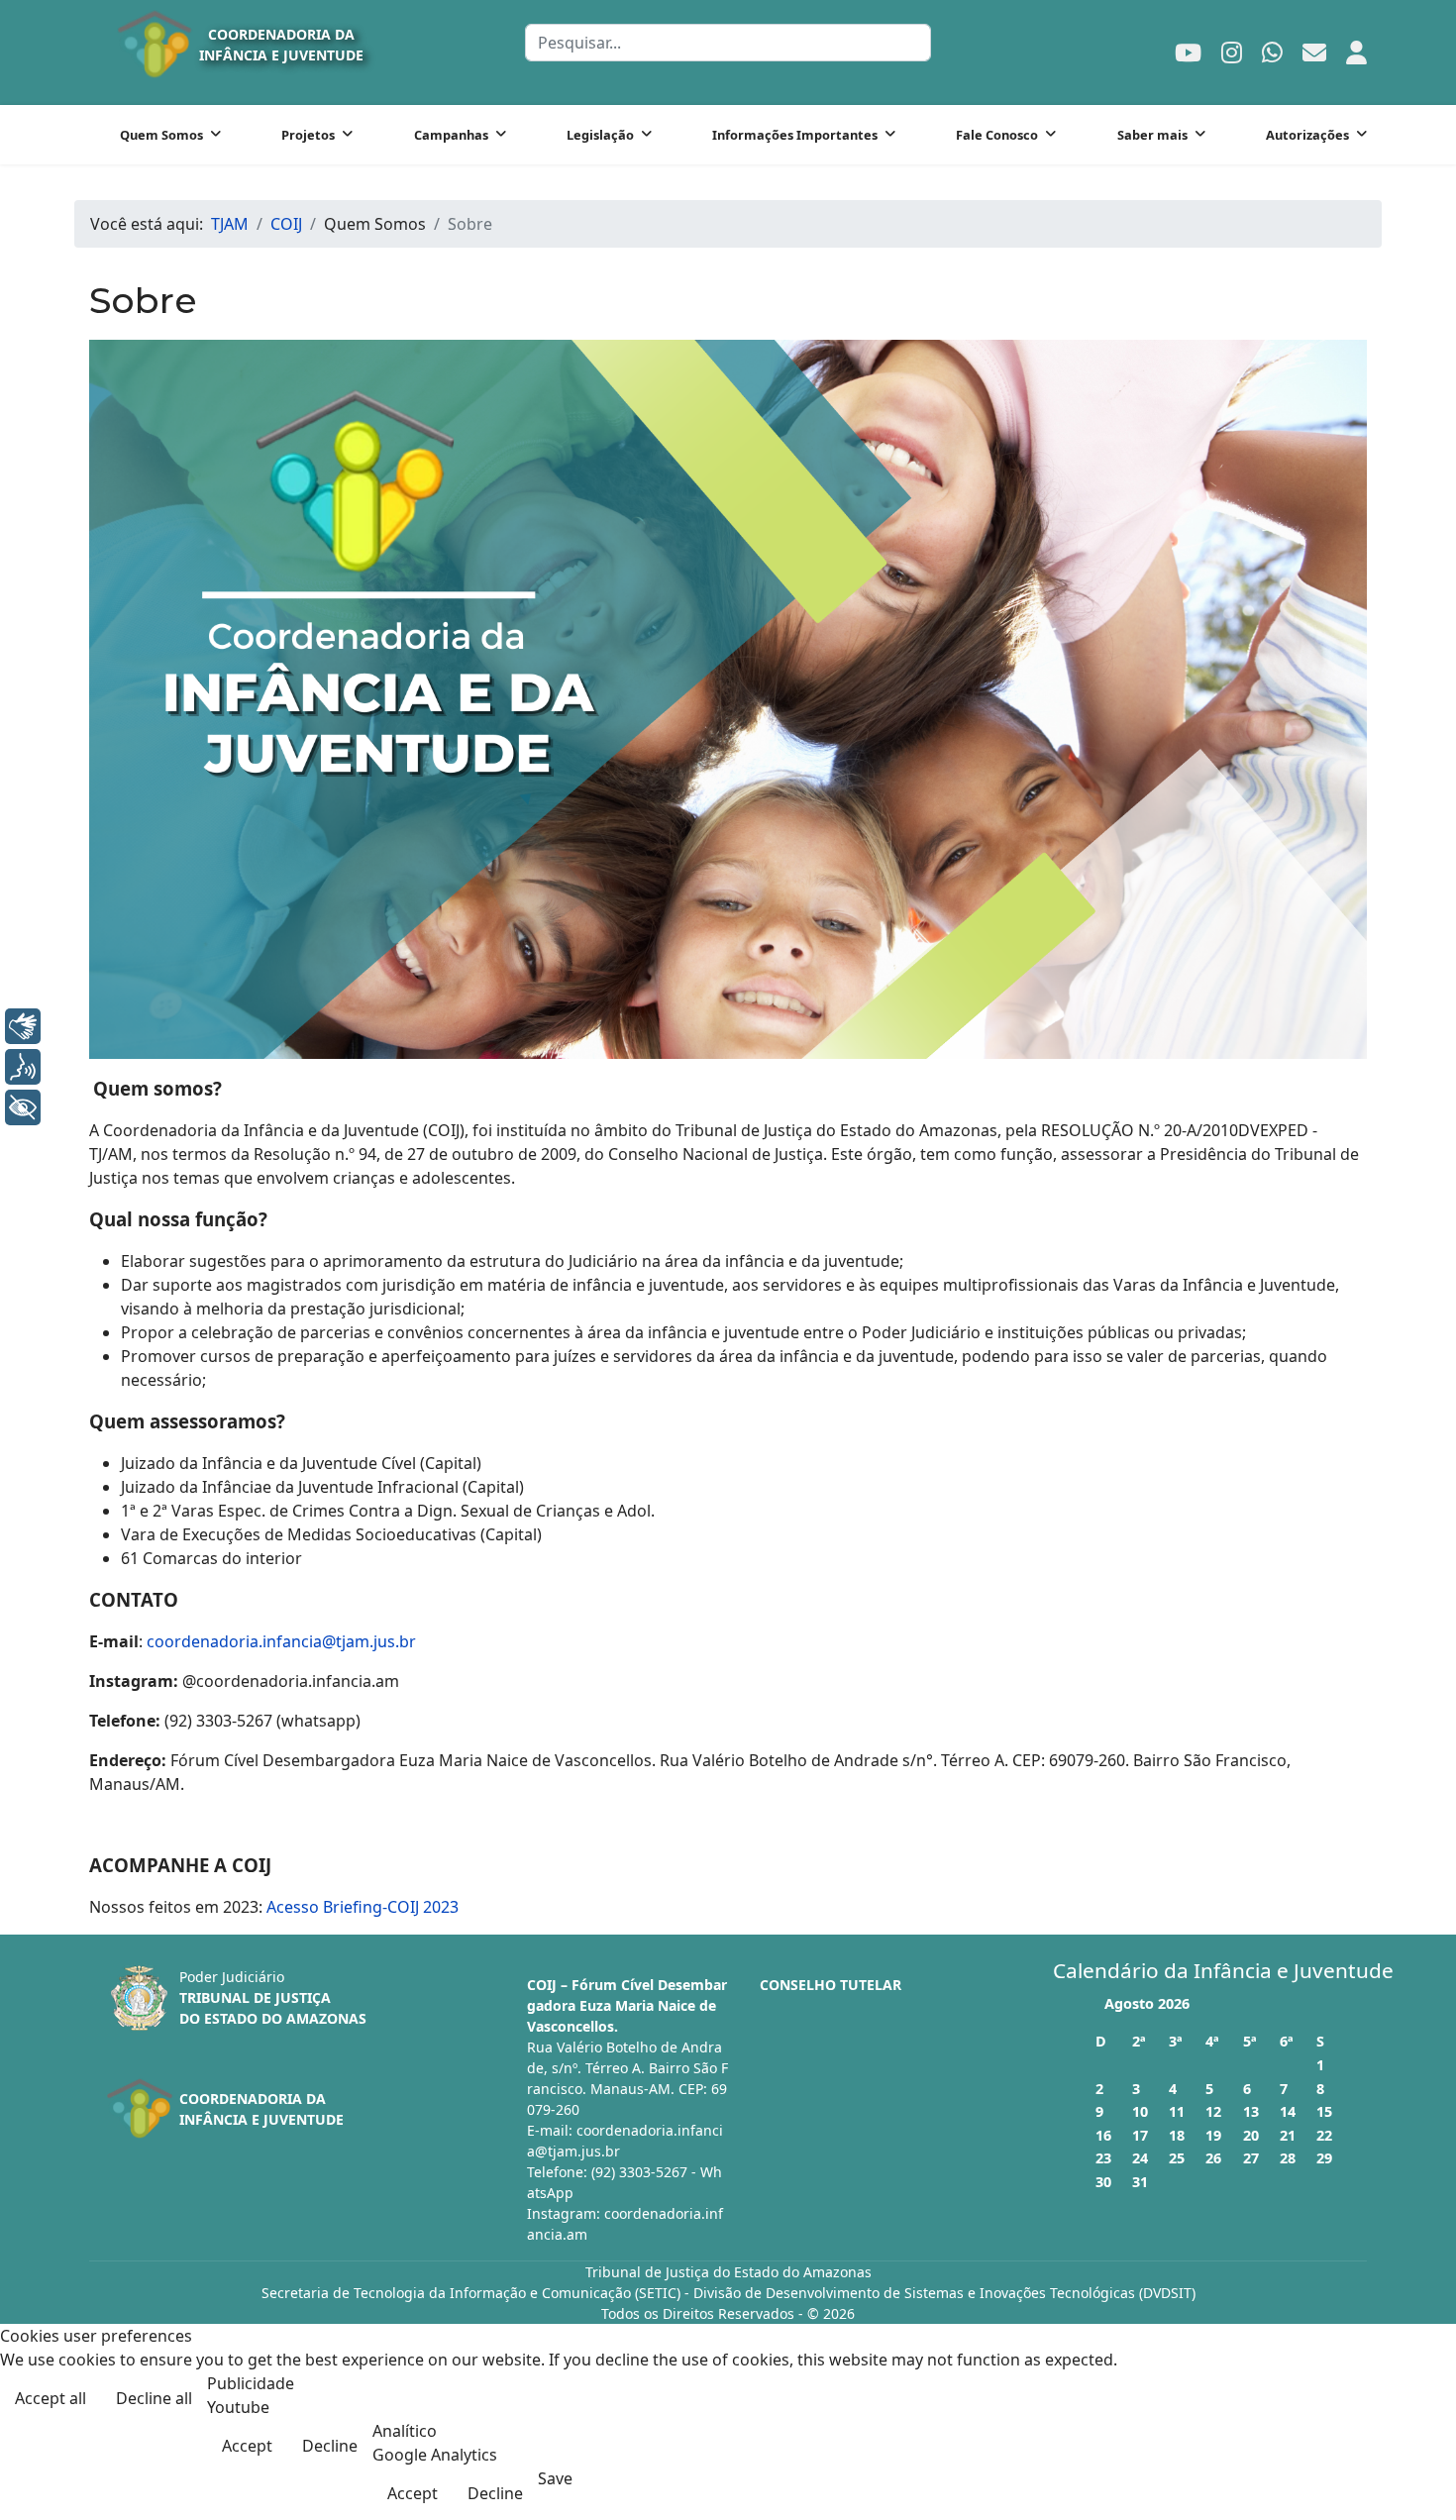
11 (1177, 2111)
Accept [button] (247, 2446)
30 (1103, 2182)
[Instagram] (1232, 52)
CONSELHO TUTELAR (831, 1985)
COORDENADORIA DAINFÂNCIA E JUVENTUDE (281, 45)
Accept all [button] (51, 2398)
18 (1177, 2135)
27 (1251, 2158)
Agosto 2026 (1147, 2003)
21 (1288, 2135)
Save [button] (555, 2478)
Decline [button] (330, 2446)
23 (1103, 2158)
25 (1177, 2158)
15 (1324, 2111)
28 (1288, 2158)
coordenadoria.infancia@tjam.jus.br (281, 1641)
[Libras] (23, 1026)
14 (1288, 2111)
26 (1213, 2158)
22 (1324, 2135)
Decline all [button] (154, 2398)
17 (1140, 2135)
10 (1140, 2111)
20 (1251, 2135)
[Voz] (23, 1067)
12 (1213, 2111)
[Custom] (1314, 52)
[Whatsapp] (1272, 52)
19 (1213, 2135)
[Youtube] (1188, 52)
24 (1140, 2158)
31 (1140, 2182)
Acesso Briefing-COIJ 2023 (363, 1907)
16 (1103, 2135)
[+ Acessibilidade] (23, 1107)
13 (1251, 2111)
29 (1324, 2158)
